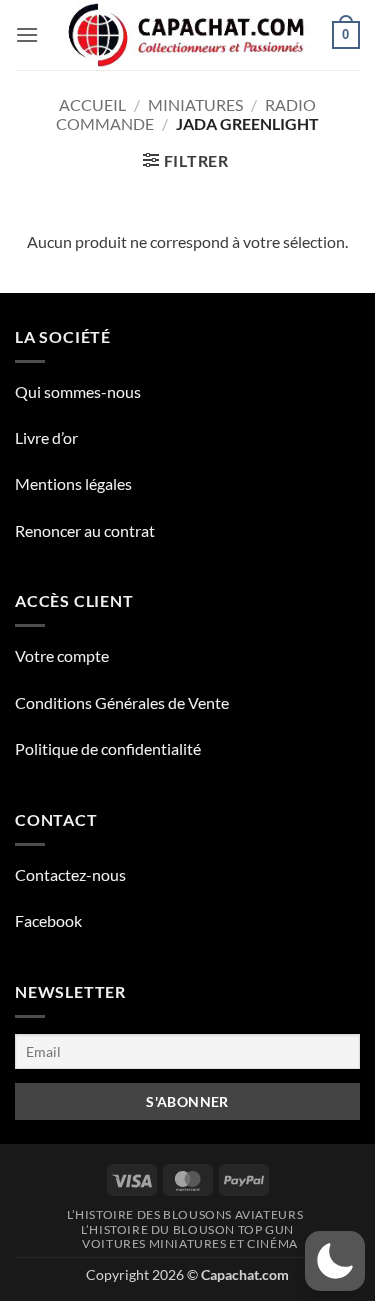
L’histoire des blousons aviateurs (185, 1214)
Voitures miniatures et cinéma (190, 1243)
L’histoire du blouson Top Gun (187, 1229)
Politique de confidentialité (108, 748)
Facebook (48, 920)
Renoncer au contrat (85, 530)
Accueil (92, 104)
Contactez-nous (70, 874)
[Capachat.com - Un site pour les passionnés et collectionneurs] (187, 35)
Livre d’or (46, 437)
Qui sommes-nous (78, 391)
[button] (27, 34)
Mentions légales (73, 483)
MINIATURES (195, 104)
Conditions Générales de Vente (122, 702)
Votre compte (62, 655)
